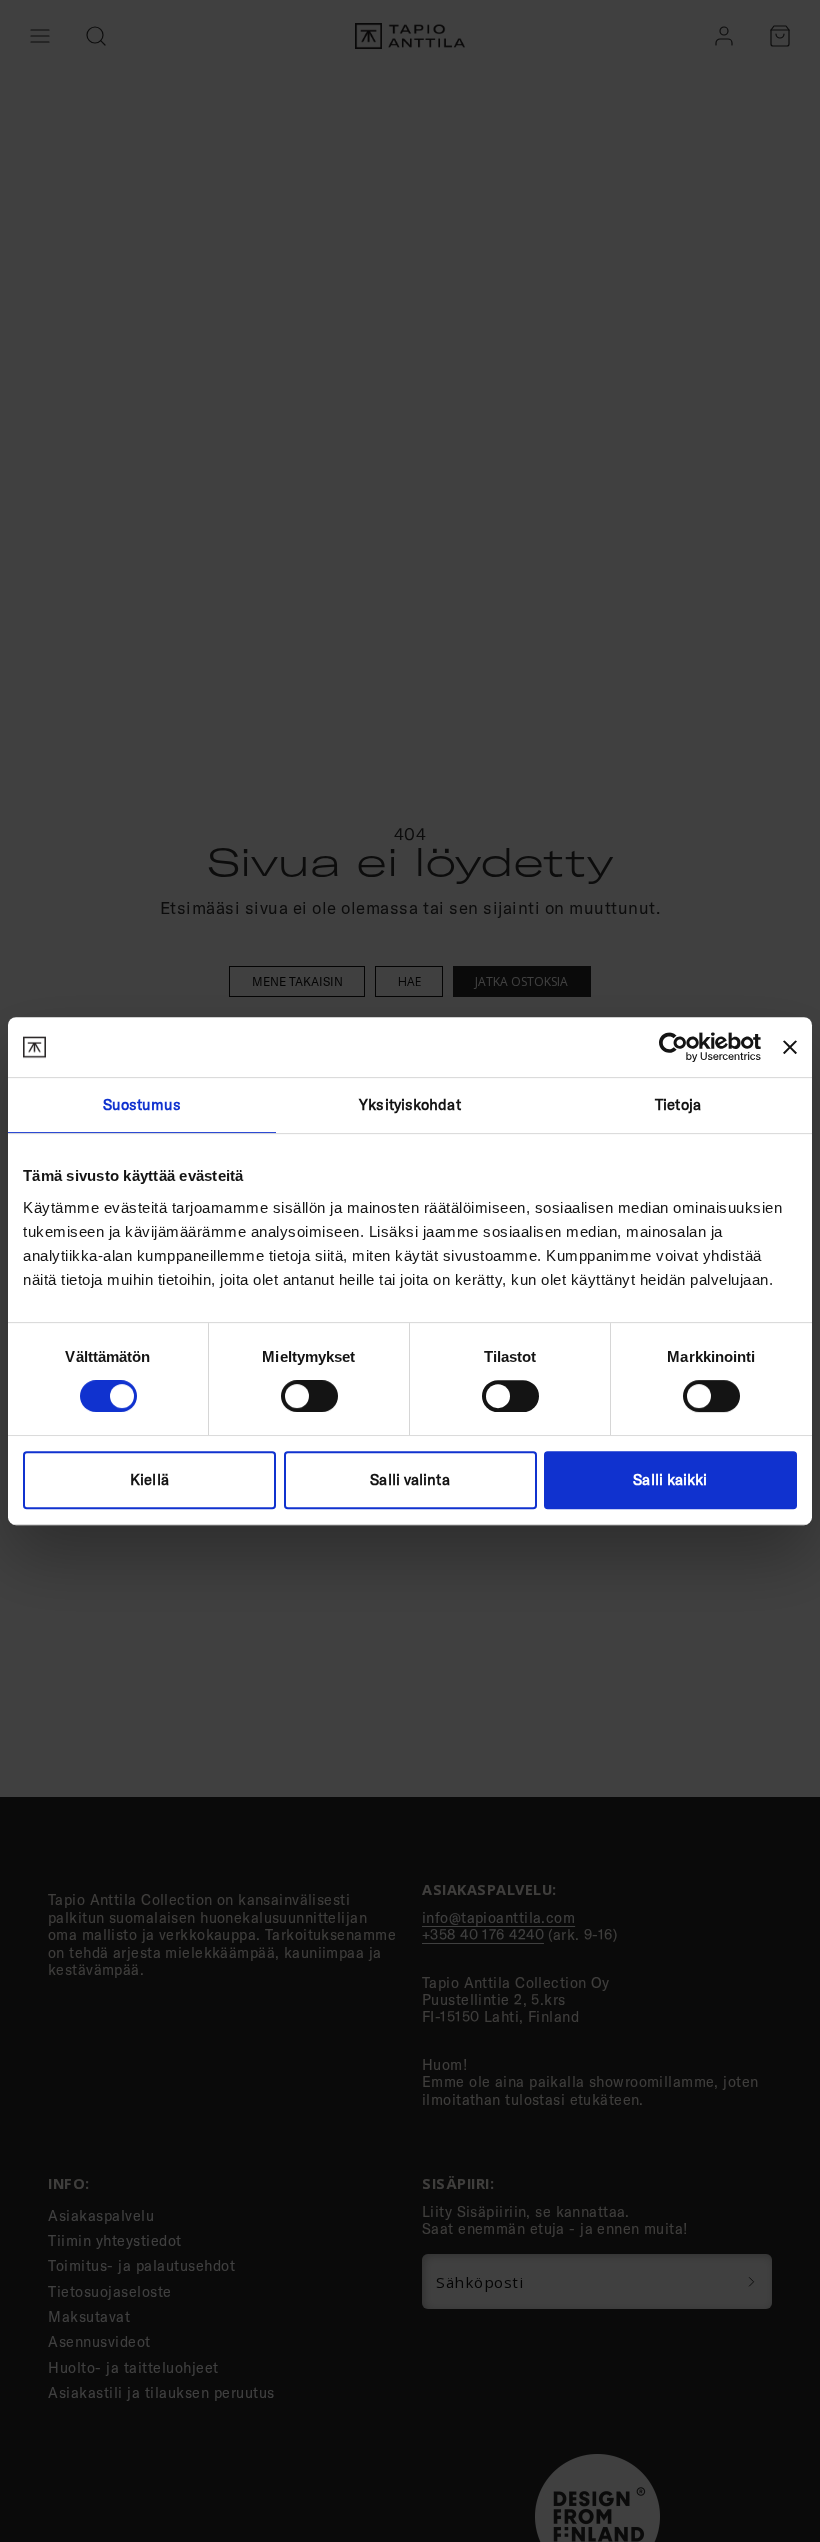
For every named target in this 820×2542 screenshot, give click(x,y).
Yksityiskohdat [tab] (409, 1104)
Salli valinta (409, 1479)
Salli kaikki (670, 1479)
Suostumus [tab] (142, 1104)
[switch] (309, 1396)
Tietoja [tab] (678, 1104)
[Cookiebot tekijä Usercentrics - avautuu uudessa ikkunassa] (673, 1047)
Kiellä (149, 1479)
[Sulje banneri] (790, 1047)
